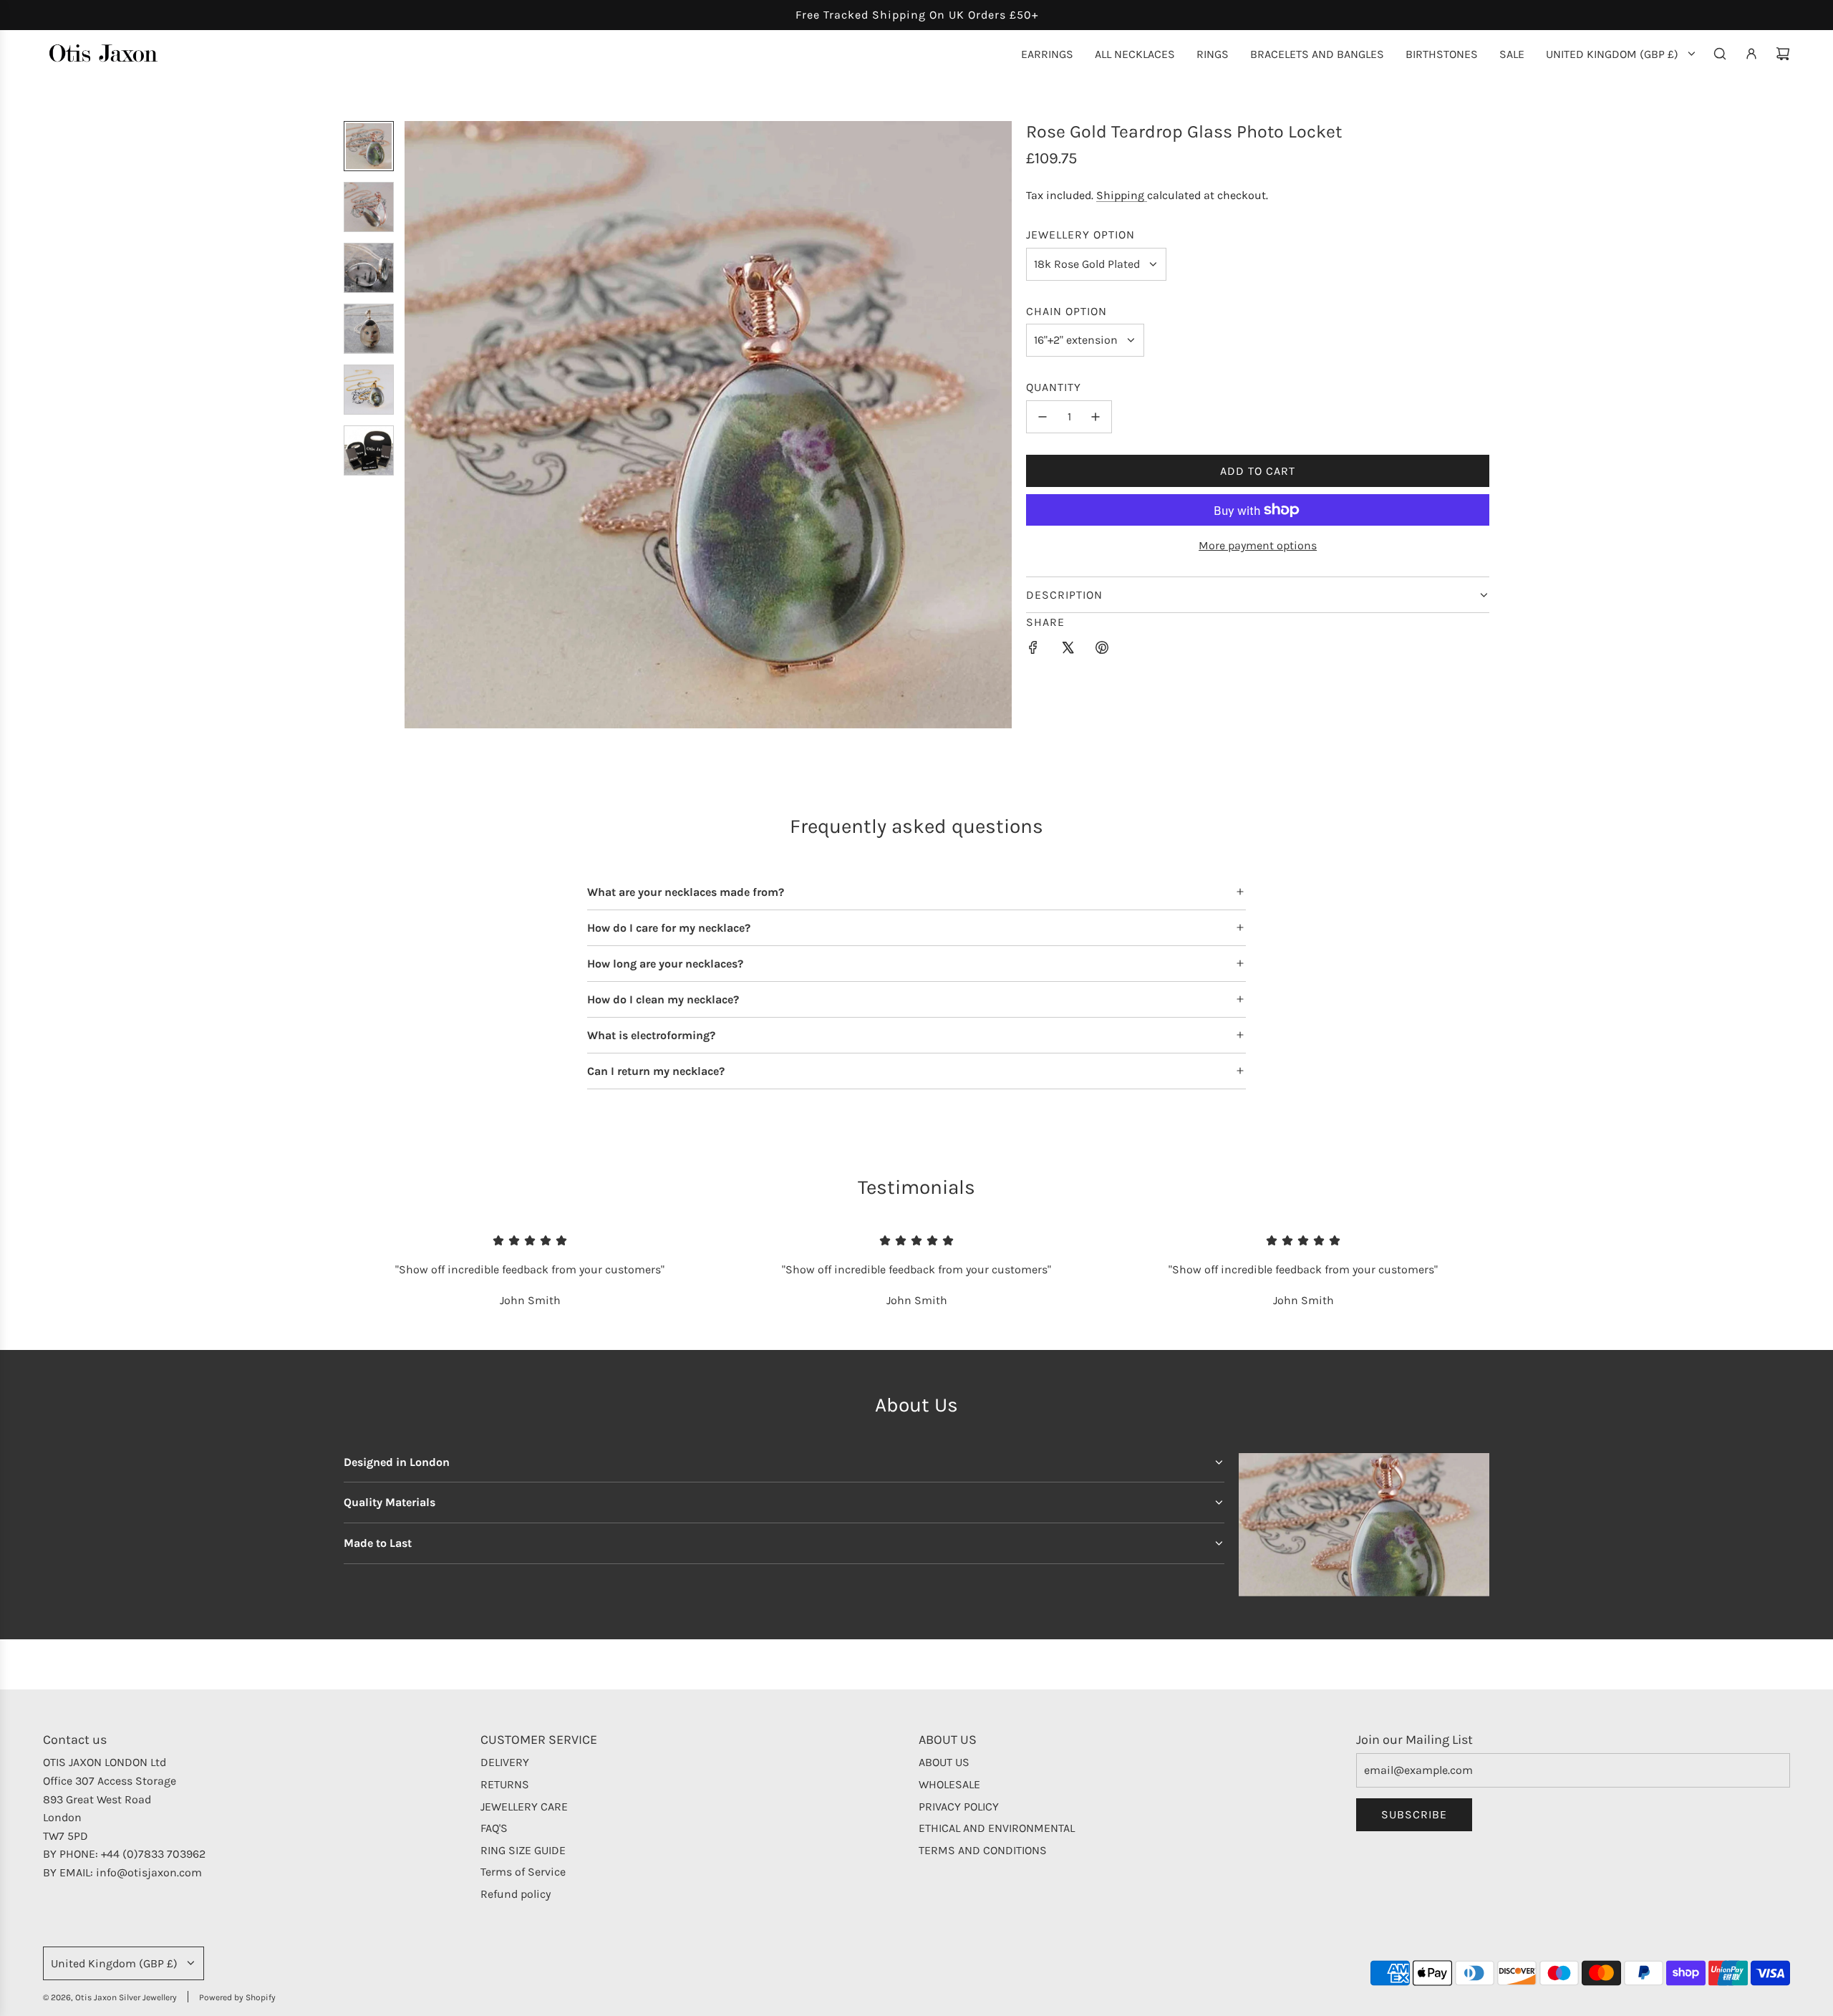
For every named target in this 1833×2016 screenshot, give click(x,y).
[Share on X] (1068, 650)
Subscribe (1414, 1814)
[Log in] (1751, 54)
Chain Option (1067, 311)
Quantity (1054, 387)
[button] (416, 425)
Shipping (1122, 195)
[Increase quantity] (1096, 417)
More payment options (1258, 545)
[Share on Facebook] (1033, 650)
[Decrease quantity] (1043, 417)
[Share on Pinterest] (1102, 650)
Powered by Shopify (237, 1997)
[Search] (1720, 54)
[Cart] (1783, 54)
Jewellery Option (1080, 235)
